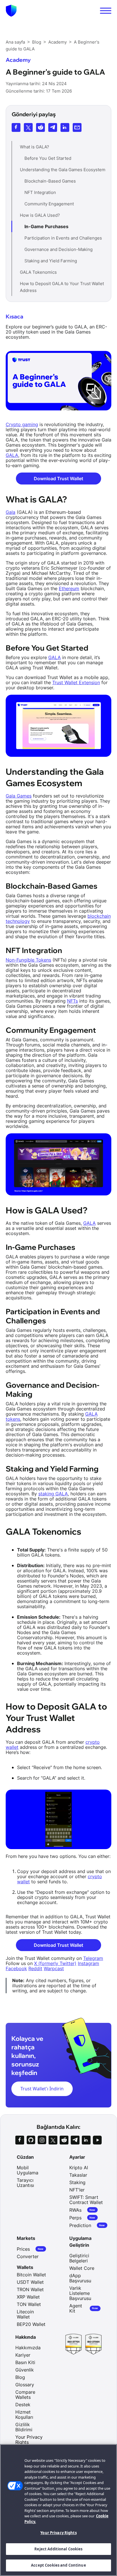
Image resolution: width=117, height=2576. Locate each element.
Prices (30, 2249)
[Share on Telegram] (53, 127)
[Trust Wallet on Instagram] (42, 2140)
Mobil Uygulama (28, 2170)
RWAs (82, 2210)
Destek (23, 2405)
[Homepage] (11, 11)
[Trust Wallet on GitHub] (31, 2140)
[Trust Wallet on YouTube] (97, 2140)
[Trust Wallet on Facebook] (20, 2140)
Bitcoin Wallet (31, 2275)
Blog (20, 2377)
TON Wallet (29, 2304)
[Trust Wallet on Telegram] (75, 2140)
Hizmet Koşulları (24, 2415)
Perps (82, 2218)
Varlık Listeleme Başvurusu (80, 2293)
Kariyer (23, 2355)
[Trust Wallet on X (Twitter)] (53, 2140)
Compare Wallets (25, 2395)
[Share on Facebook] (16, 127)
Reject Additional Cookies (58, 2549)
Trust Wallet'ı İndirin (42, 2089)
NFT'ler (77, 2190)
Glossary (25, 2385)
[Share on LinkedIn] (65, 127)
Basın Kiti (25, 2362)
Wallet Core (82, 2268)
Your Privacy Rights (58, 2533)
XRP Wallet (28, 2297)
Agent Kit (84, 2308)
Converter (28, 2256)
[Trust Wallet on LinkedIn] (86, 2140)
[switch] (106, 11)
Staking (77, 2182)
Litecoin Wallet (25, 2314)
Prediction (87, 2225)
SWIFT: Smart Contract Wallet (86, 2200)
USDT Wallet (30, 2282)
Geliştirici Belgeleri (79, 2258)
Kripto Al (79, 2168)
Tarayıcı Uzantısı (25, 2183)
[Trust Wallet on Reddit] (64, 2140)
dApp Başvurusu (80, 2278)
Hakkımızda (28, 2348)
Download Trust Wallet (58, 479)
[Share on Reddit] (40, 127)
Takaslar (78, 2175)
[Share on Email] (77, 127)
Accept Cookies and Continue (58, 2565)
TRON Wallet (30, 2289)
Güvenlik (25, 2370)
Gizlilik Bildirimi (24, 2427)
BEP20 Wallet (31, 2324)
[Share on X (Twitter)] (28, 127)
